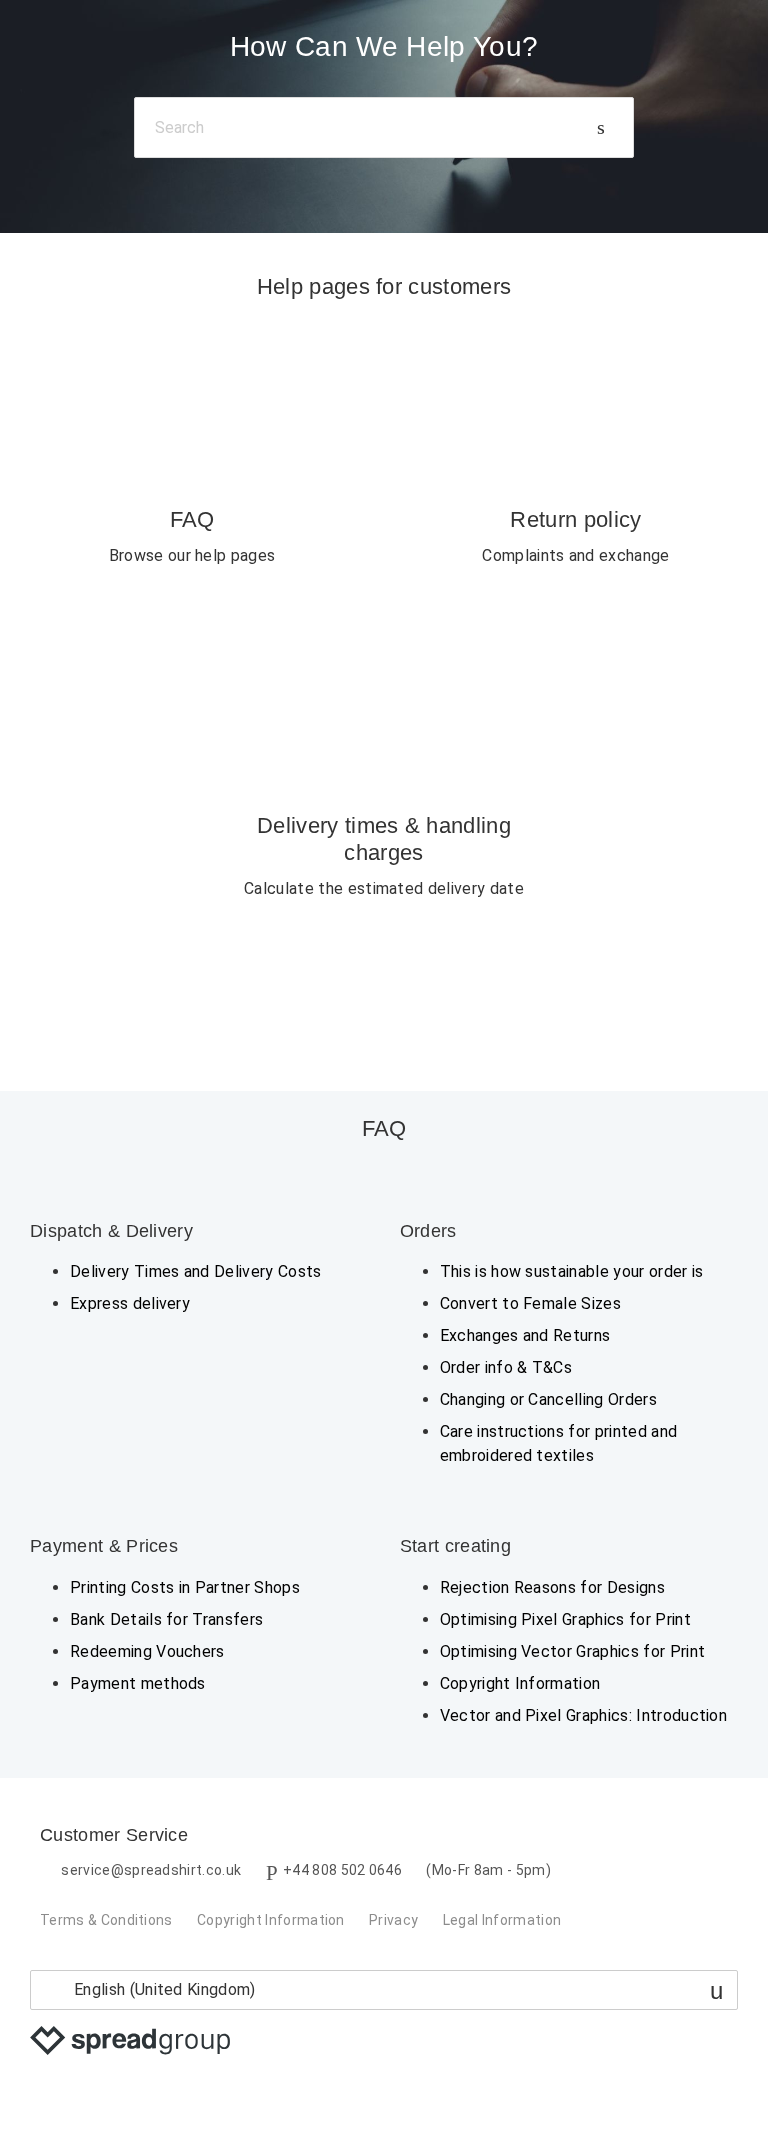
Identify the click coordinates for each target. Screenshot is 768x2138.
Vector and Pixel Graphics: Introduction (583, 1715)
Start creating (455, 1546)
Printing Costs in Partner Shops (185, 1587)
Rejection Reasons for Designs (552, 1587)
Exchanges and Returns (525, 1335)
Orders (428, 1231)
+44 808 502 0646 (342, 1870)
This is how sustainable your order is (572, 1271)
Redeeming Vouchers (147, 1651)
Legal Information (502, 1920)
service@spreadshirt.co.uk (151, 1870)
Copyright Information (520, 1683)
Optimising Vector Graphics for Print (573, 1651)
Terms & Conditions (106, 1920)
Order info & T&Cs (506, 1367)
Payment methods (138, 1683)
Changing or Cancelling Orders (548, 1399)
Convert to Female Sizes (530, 1303)
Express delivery (130, 1303)
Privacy (393, 1920)
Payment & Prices (104, 1546)
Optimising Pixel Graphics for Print (565, 1619)
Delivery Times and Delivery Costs (196, 1271)
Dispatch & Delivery (111, 1231)
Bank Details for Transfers (166, 1619)
